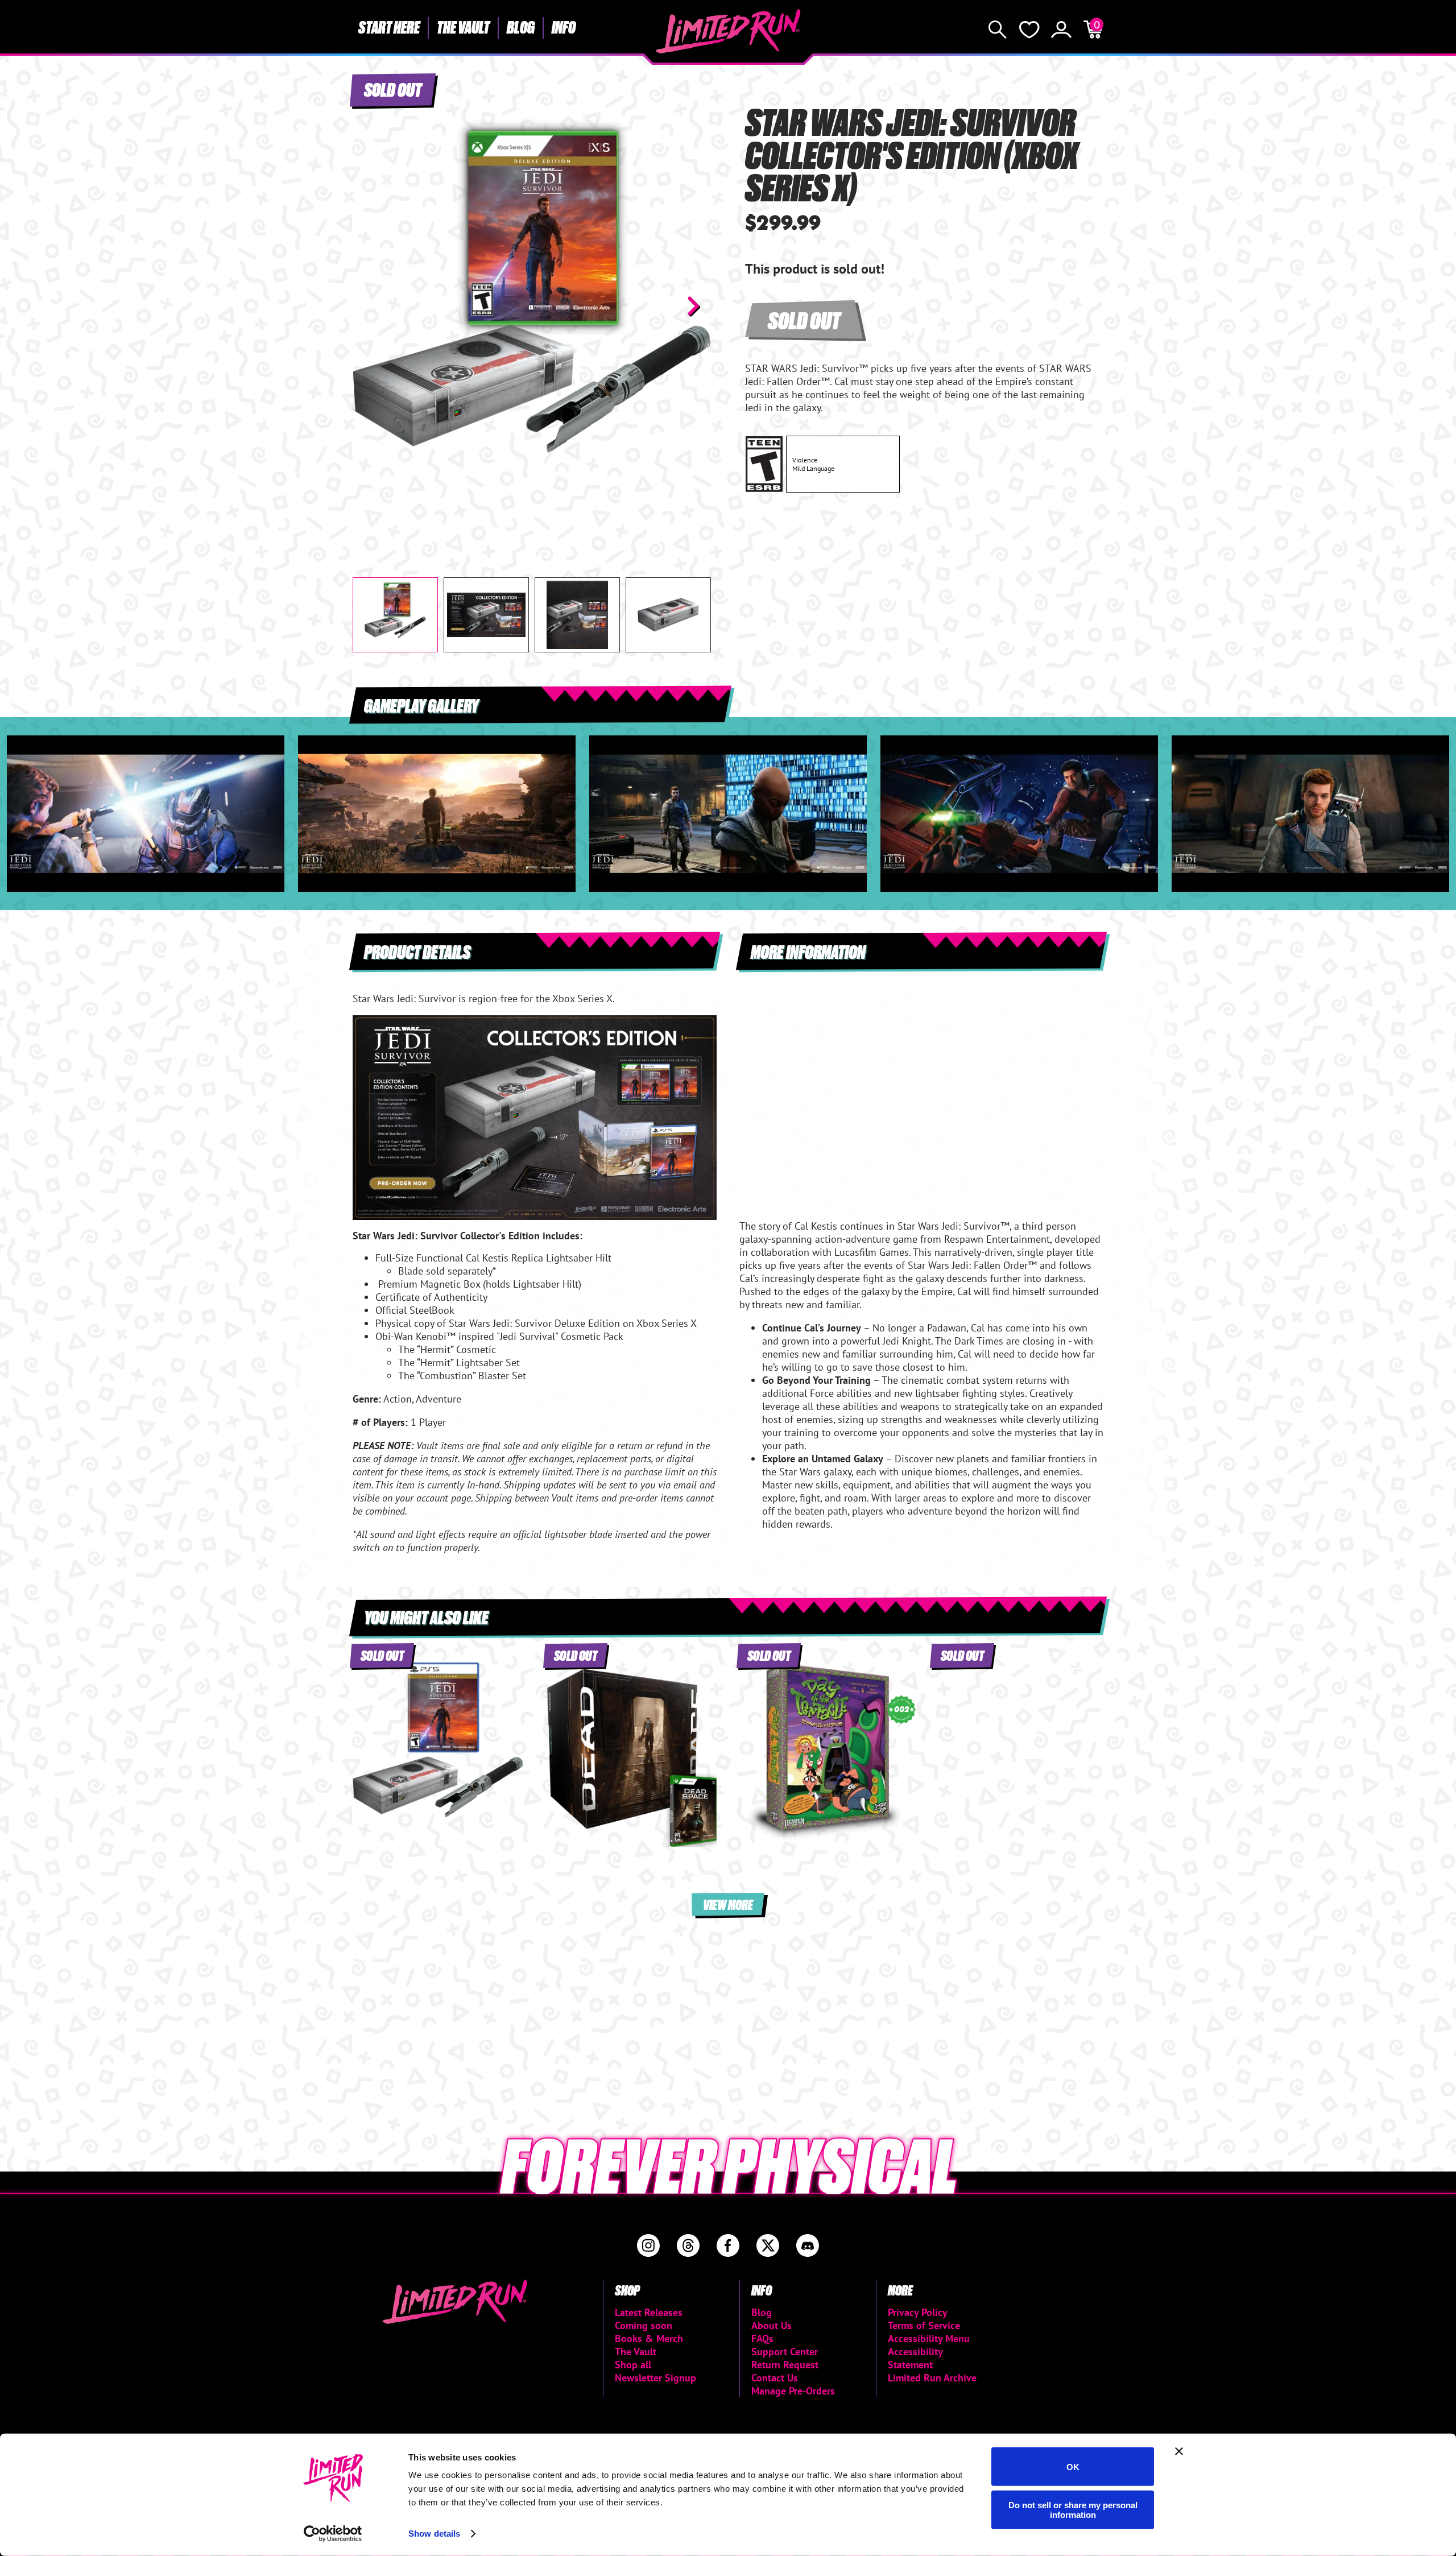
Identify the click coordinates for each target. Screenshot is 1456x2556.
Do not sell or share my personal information (1073, 2509)
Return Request (785, 2365)
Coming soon (644, 2325)
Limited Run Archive (932, 2378)
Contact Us (775, 2378)
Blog (521, 27)
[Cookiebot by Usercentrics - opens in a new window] (333, 2534)
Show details (434, 2534)
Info (564, 27)
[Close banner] (1179, 2451)
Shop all (633, 2365)
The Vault (463, 27)
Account (1061, 30)
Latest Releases (649, 2312)
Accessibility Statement (915, 2358)
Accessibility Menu (929, 2338)
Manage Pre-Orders (793, 2391)
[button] (370, 306)
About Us (772, 2325)
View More (728, 1904)
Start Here (389, 27)
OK (1073, 2466)
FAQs (762, 2338)
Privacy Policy (918, 2312)
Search (998, 30)
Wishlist (1029, 30)
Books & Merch (649, 2338)
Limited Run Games (728, 31)
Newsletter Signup (655, 2378)
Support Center (785, 2352)
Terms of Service (924, 2325)
